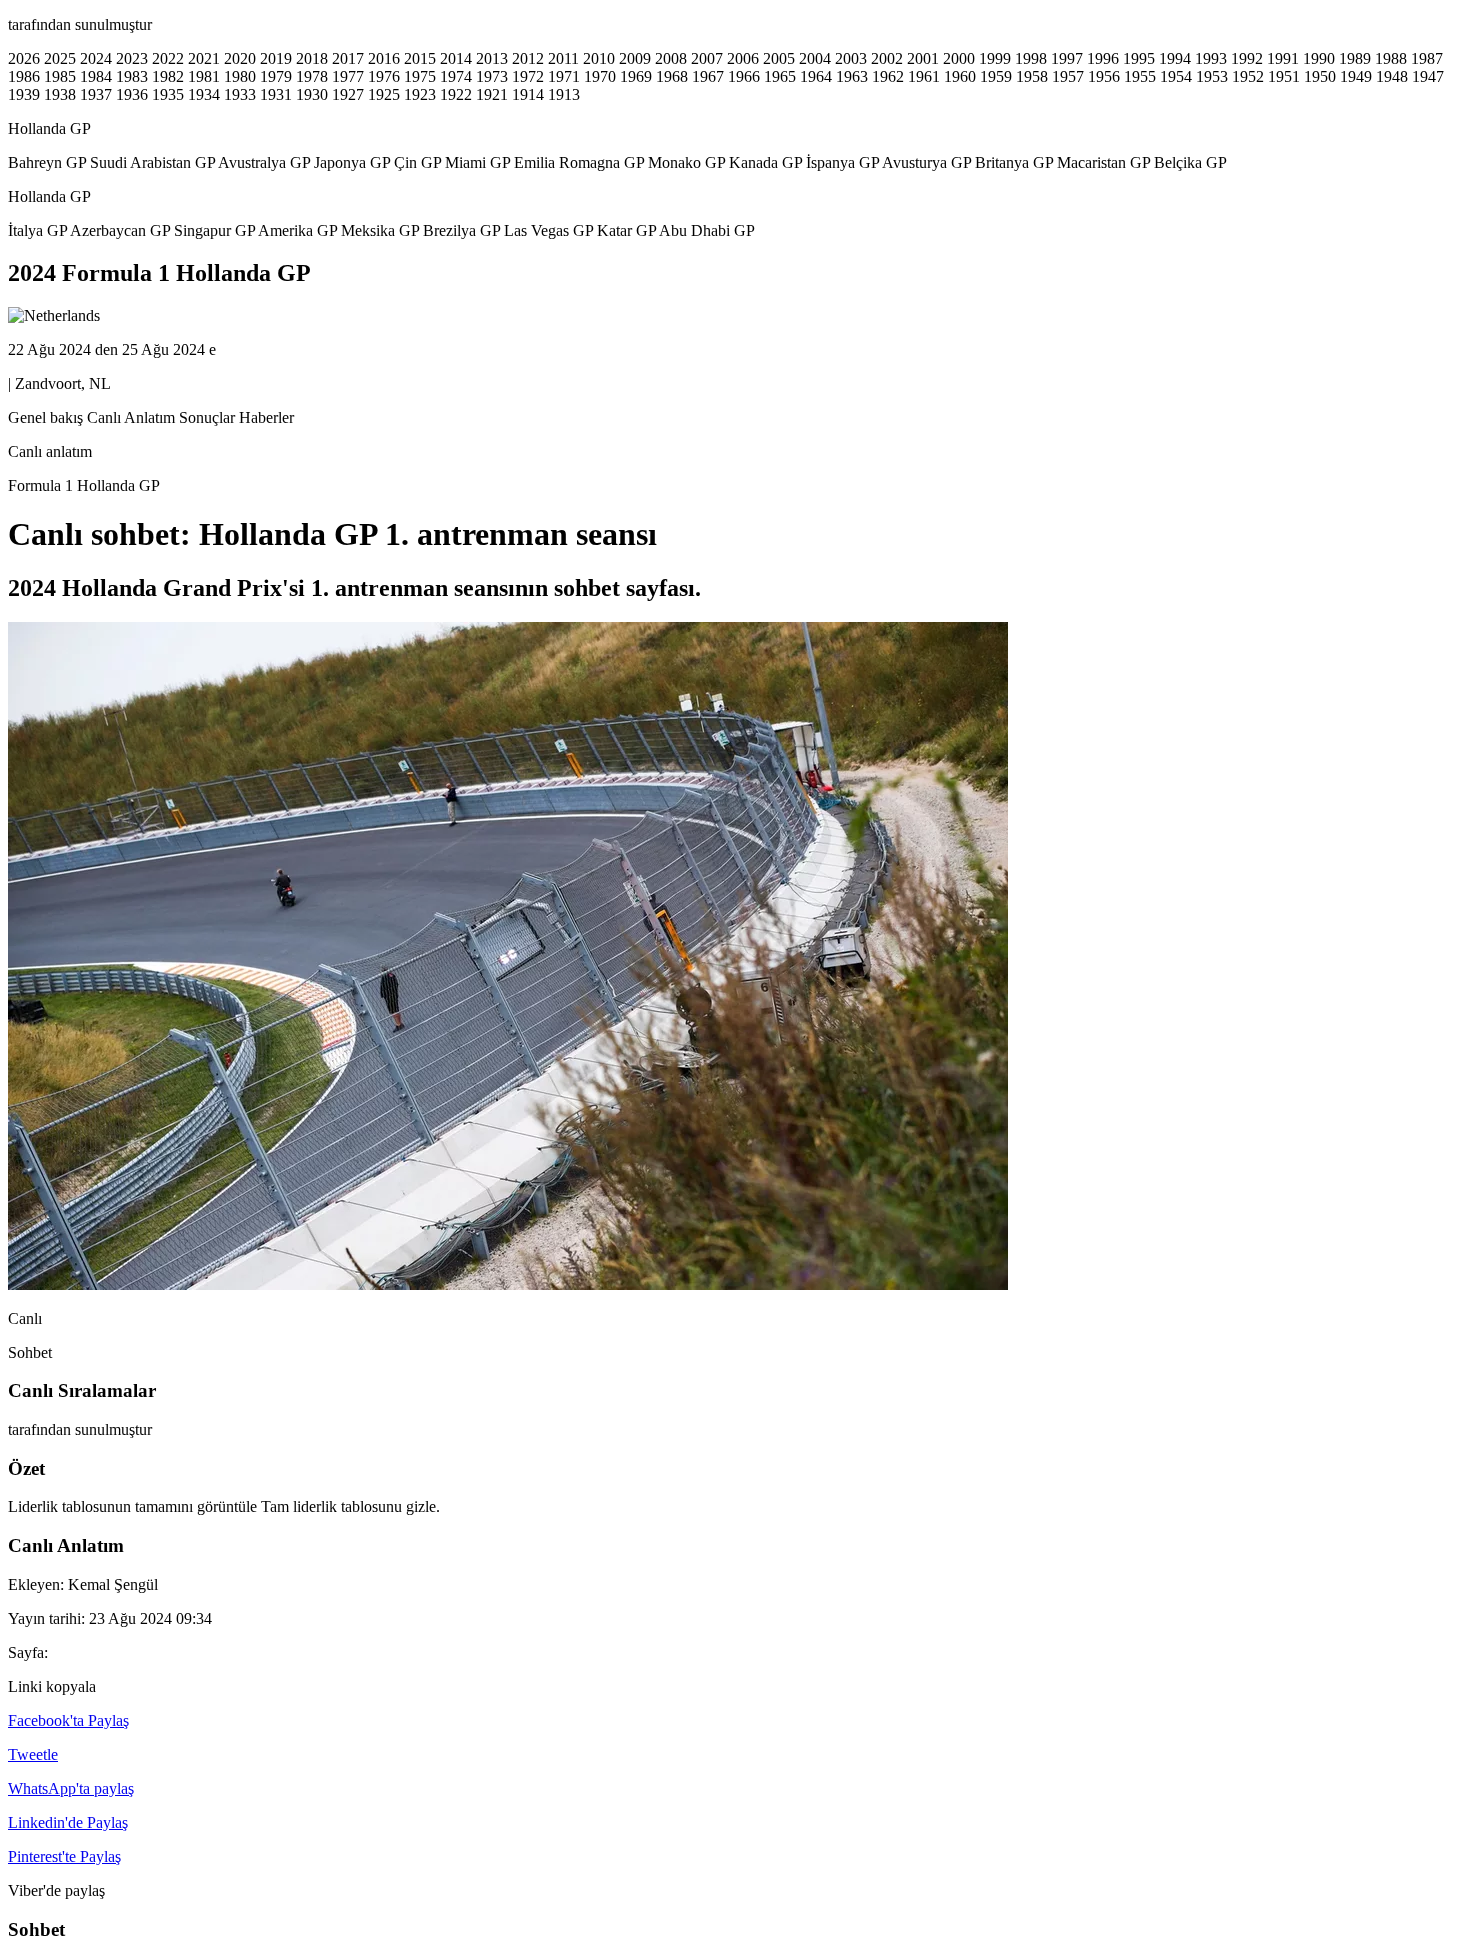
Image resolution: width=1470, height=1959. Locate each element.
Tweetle (33, 1754)
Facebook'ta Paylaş (68, 1720)
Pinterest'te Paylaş (64, 1856)
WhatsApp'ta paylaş (71, 1788)
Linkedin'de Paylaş (68, 1822)
